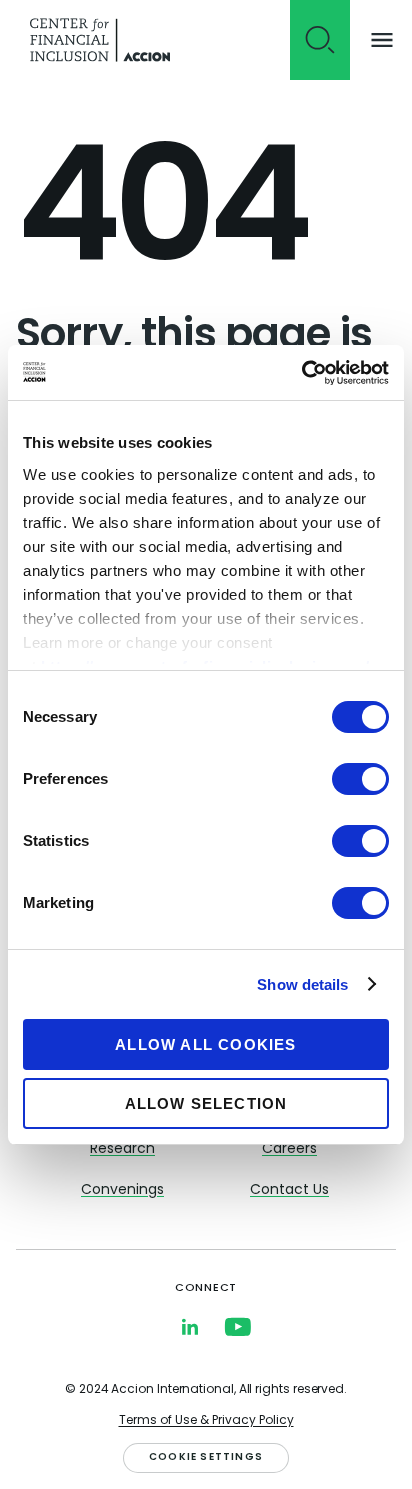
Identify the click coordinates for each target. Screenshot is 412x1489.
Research (122, 1149)
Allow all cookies (205, 1044)
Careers (289, 1149)
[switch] (360, 779)
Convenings (122, 1190)
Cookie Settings (206, 1457)
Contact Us (289, 1190)
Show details (302, 984)
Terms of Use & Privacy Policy (206, 1421)
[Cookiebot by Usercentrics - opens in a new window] (301, 373)
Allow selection (206, 1103)
